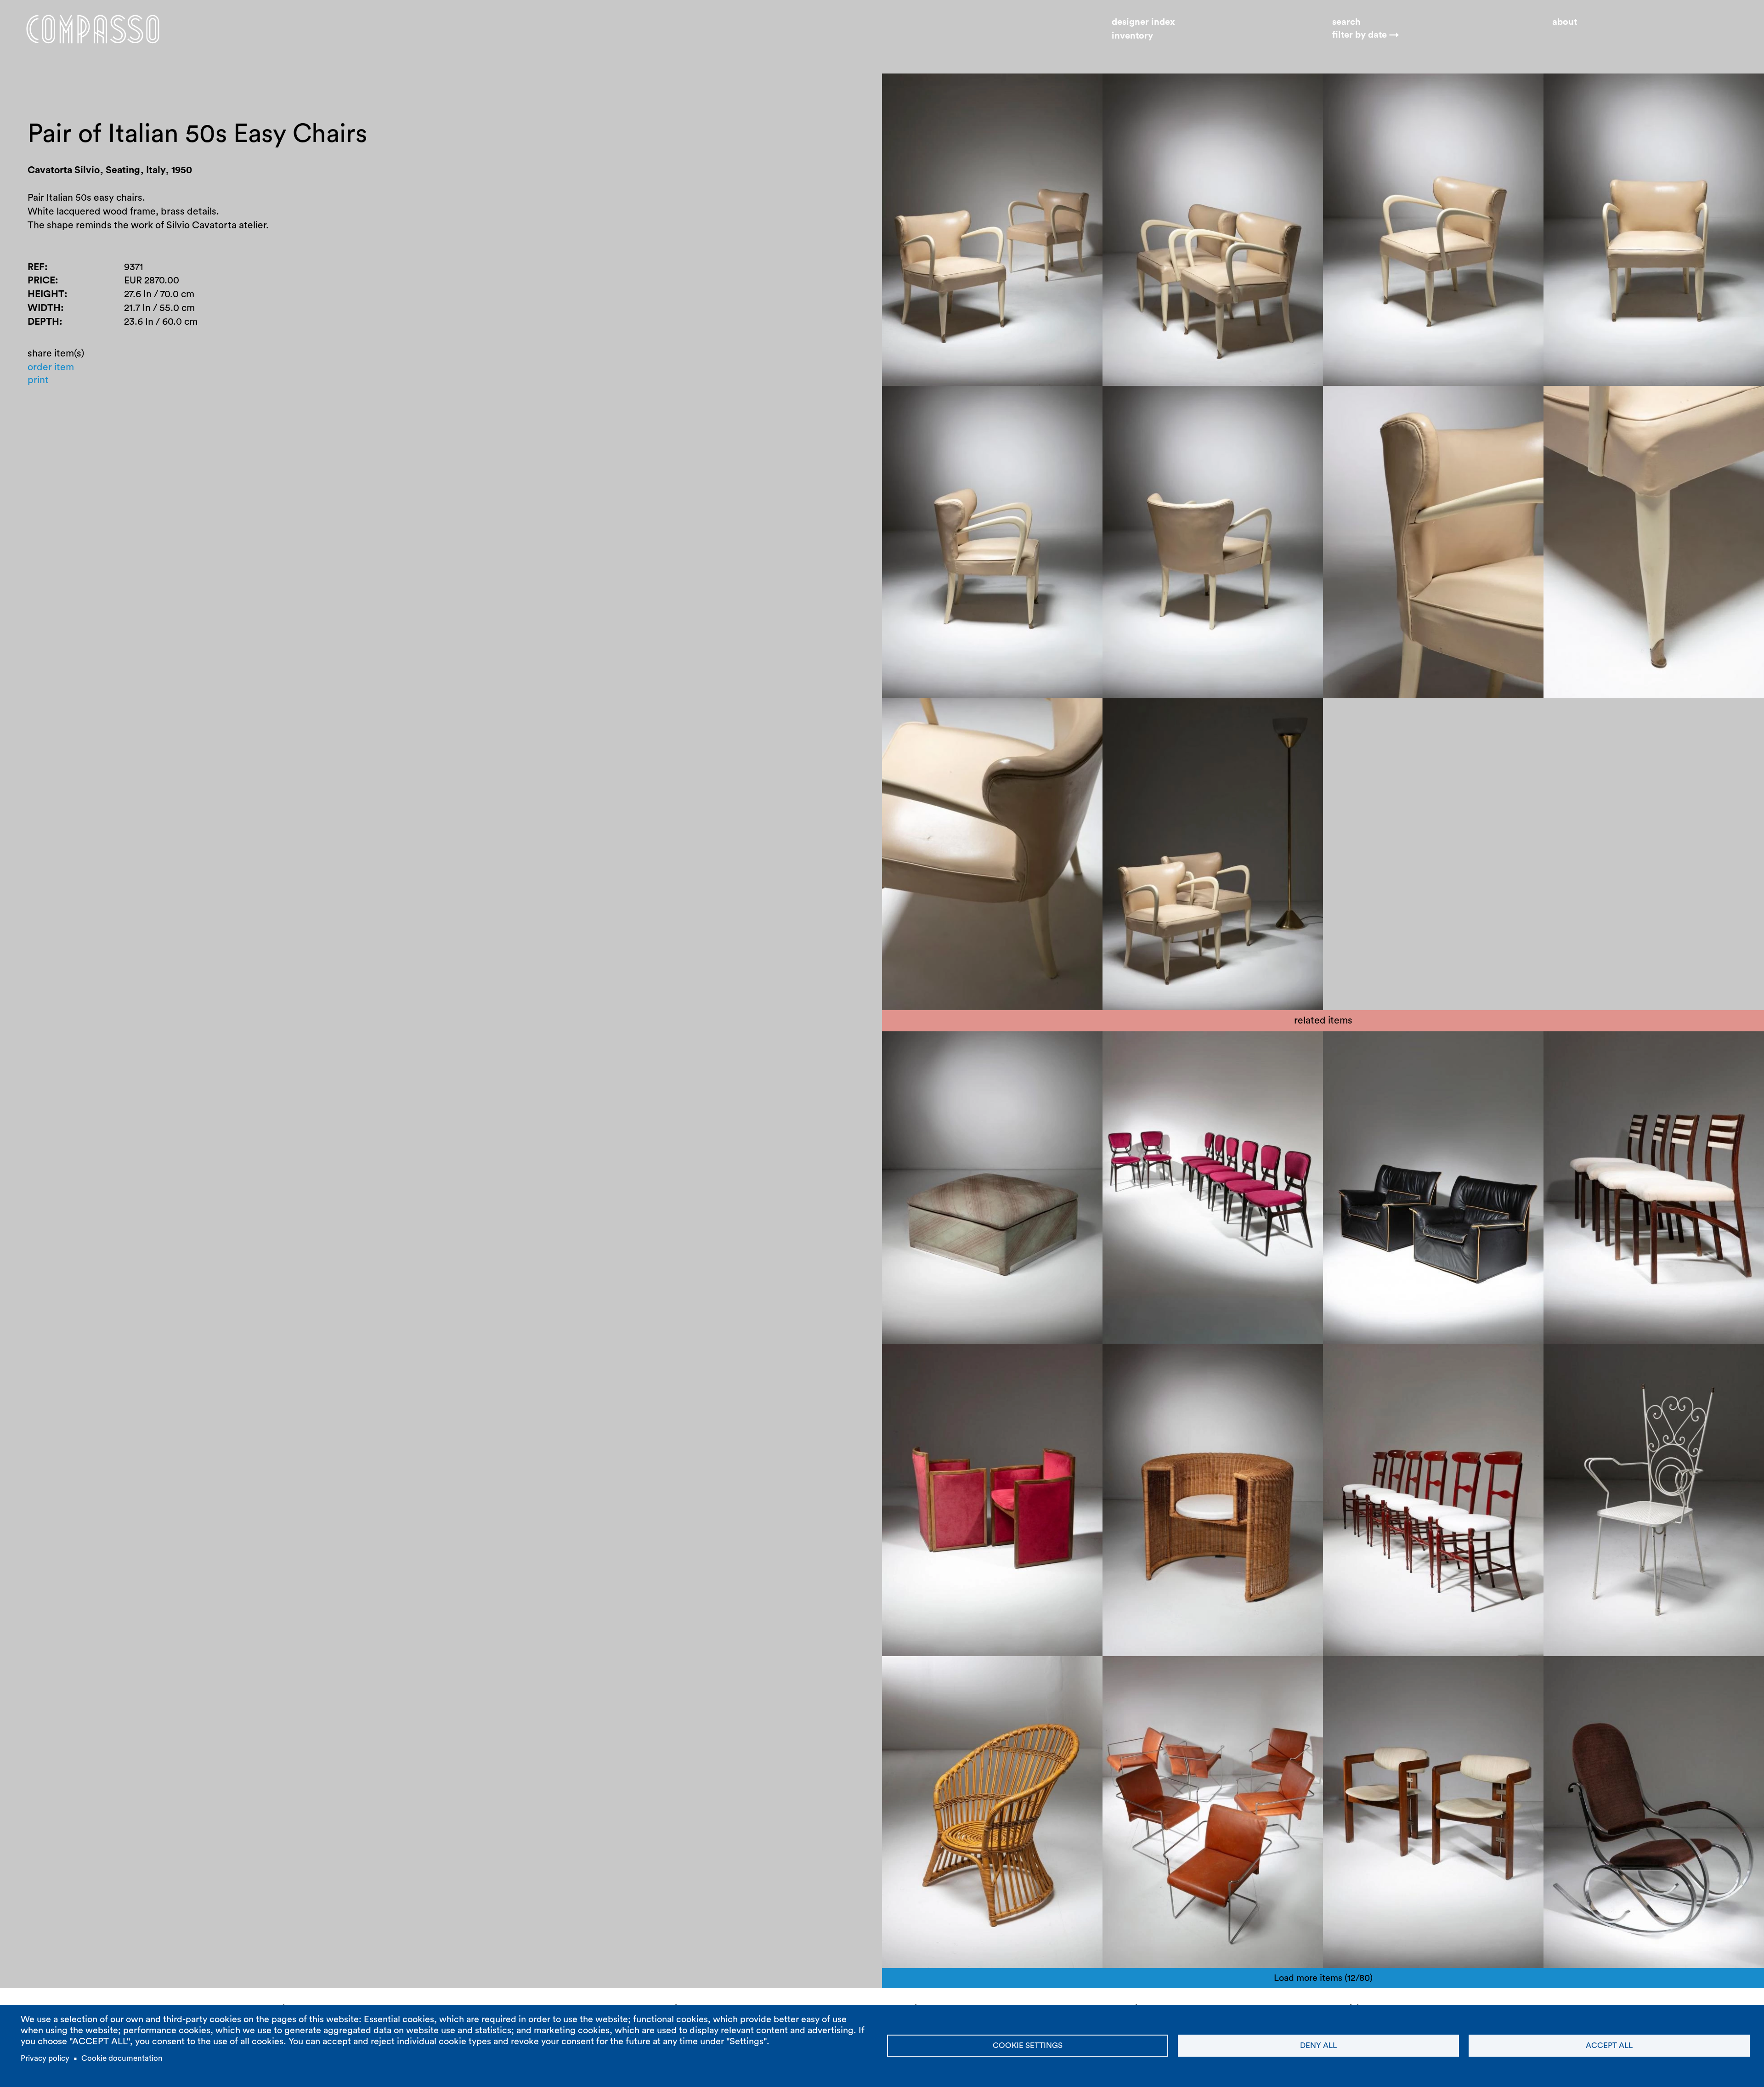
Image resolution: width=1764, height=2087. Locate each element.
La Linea (963, 1360)
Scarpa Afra (1421, 1047)
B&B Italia (1473, 1047)
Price (41, 280)
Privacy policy (45, 2058)
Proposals (991, 1047)
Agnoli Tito (915, 1360)
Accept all (1609, 2045)
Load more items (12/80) (1323, 1978)
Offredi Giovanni (927, 1047)
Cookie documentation (122, 2058)
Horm (1182, 1360)
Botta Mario (1138, 1360)
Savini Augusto (1365, 1672)
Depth (43, 322)
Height (46, 294)
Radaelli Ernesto (1147, 1672)
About (1565, 22)
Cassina (1614, 1047)
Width (44, 308)
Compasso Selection (1157, 1047)
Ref (36, 267)
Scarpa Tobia (1361, 1047)
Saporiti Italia (1217, 1672)
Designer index (1143, 22)
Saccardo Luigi (1585, 1672)
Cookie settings (1028, 2045)
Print (38, 380)
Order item (51, 367)
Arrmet (1639, 1672)
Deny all (1318, 2045)
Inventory (1132, 36)
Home (93, 29)
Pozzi (1414, 1672)
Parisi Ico (1227, 1047)
